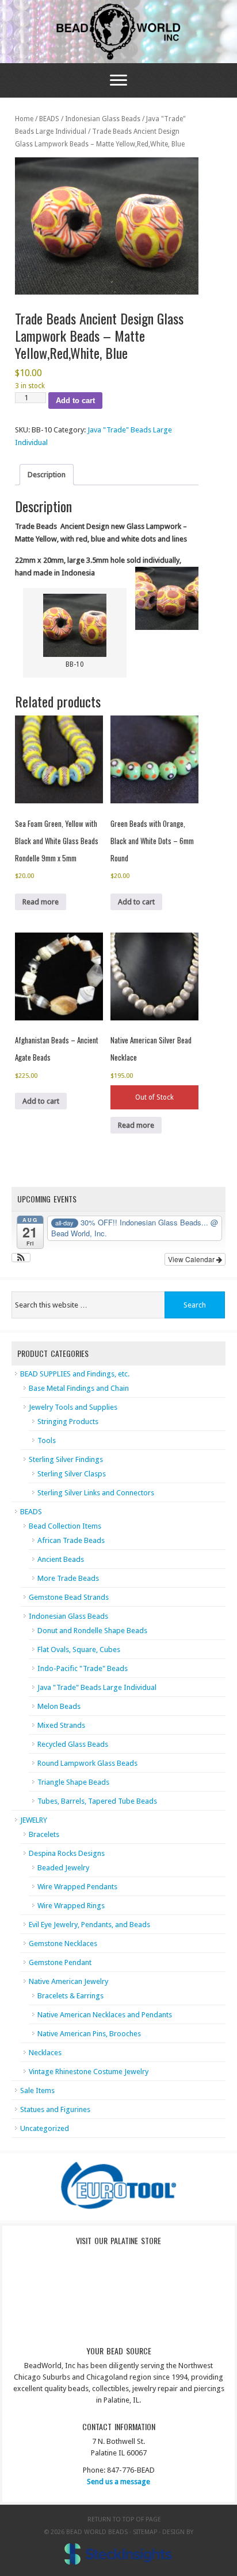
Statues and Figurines (55, 2109)
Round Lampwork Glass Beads (87, 1763)
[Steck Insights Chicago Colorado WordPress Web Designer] (118, 2554)
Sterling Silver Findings (66, 1459)
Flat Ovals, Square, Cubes (79, 1649)
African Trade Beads (71, 1540)
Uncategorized (45, 2128)
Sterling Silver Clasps (72, 1474)
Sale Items (37, 2090)
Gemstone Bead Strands (69, 1597)
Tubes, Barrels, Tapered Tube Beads (97, 1801)
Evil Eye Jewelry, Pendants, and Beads (89, 1925)
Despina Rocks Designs (67, 1853)
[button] (21, 1258)
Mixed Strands (61, 1725)
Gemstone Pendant (60, 1962)
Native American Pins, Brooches (89, 2034)
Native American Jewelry (68, 1981)
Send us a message (118, 2482)
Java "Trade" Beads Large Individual (97, 1687)
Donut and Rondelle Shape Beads (92, 1631)
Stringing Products (68, 1422)
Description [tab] (47, 475)
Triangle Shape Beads (73, 1782)
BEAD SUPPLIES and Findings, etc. (75, 1374)
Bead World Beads (118, 32)
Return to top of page (124, 2519)
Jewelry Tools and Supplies (73, 1407)
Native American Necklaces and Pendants (105, 2015)
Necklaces (45, 2053)
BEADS (49, 119)
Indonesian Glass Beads (103, 119)
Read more (41, 902)
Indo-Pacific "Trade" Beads (83, 1668)
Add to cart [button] (136, 902)
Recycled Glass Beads (73, 1744)
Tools (47, 1440)
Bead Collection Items (65, 1526)
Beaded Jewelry (63, 1868)
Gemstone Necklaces (63, 1943)
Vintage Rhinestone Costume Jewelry (89, 2072)
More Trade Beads (68, 1578)
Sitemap (145, 2532)
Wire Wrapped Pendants (77, 1887)
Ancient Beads (61, 1559)
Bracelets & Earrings (70, 1996)
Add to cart (75, 401)
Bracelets (44, 1834)
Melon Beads (59, 1706)
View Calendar (192, 1259)
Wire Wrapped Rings (71, 1906)
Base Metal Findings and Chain (79, 1388)
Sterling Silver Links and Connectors (96, 1493)
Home (24, 119)
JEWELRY (34, 1820)
